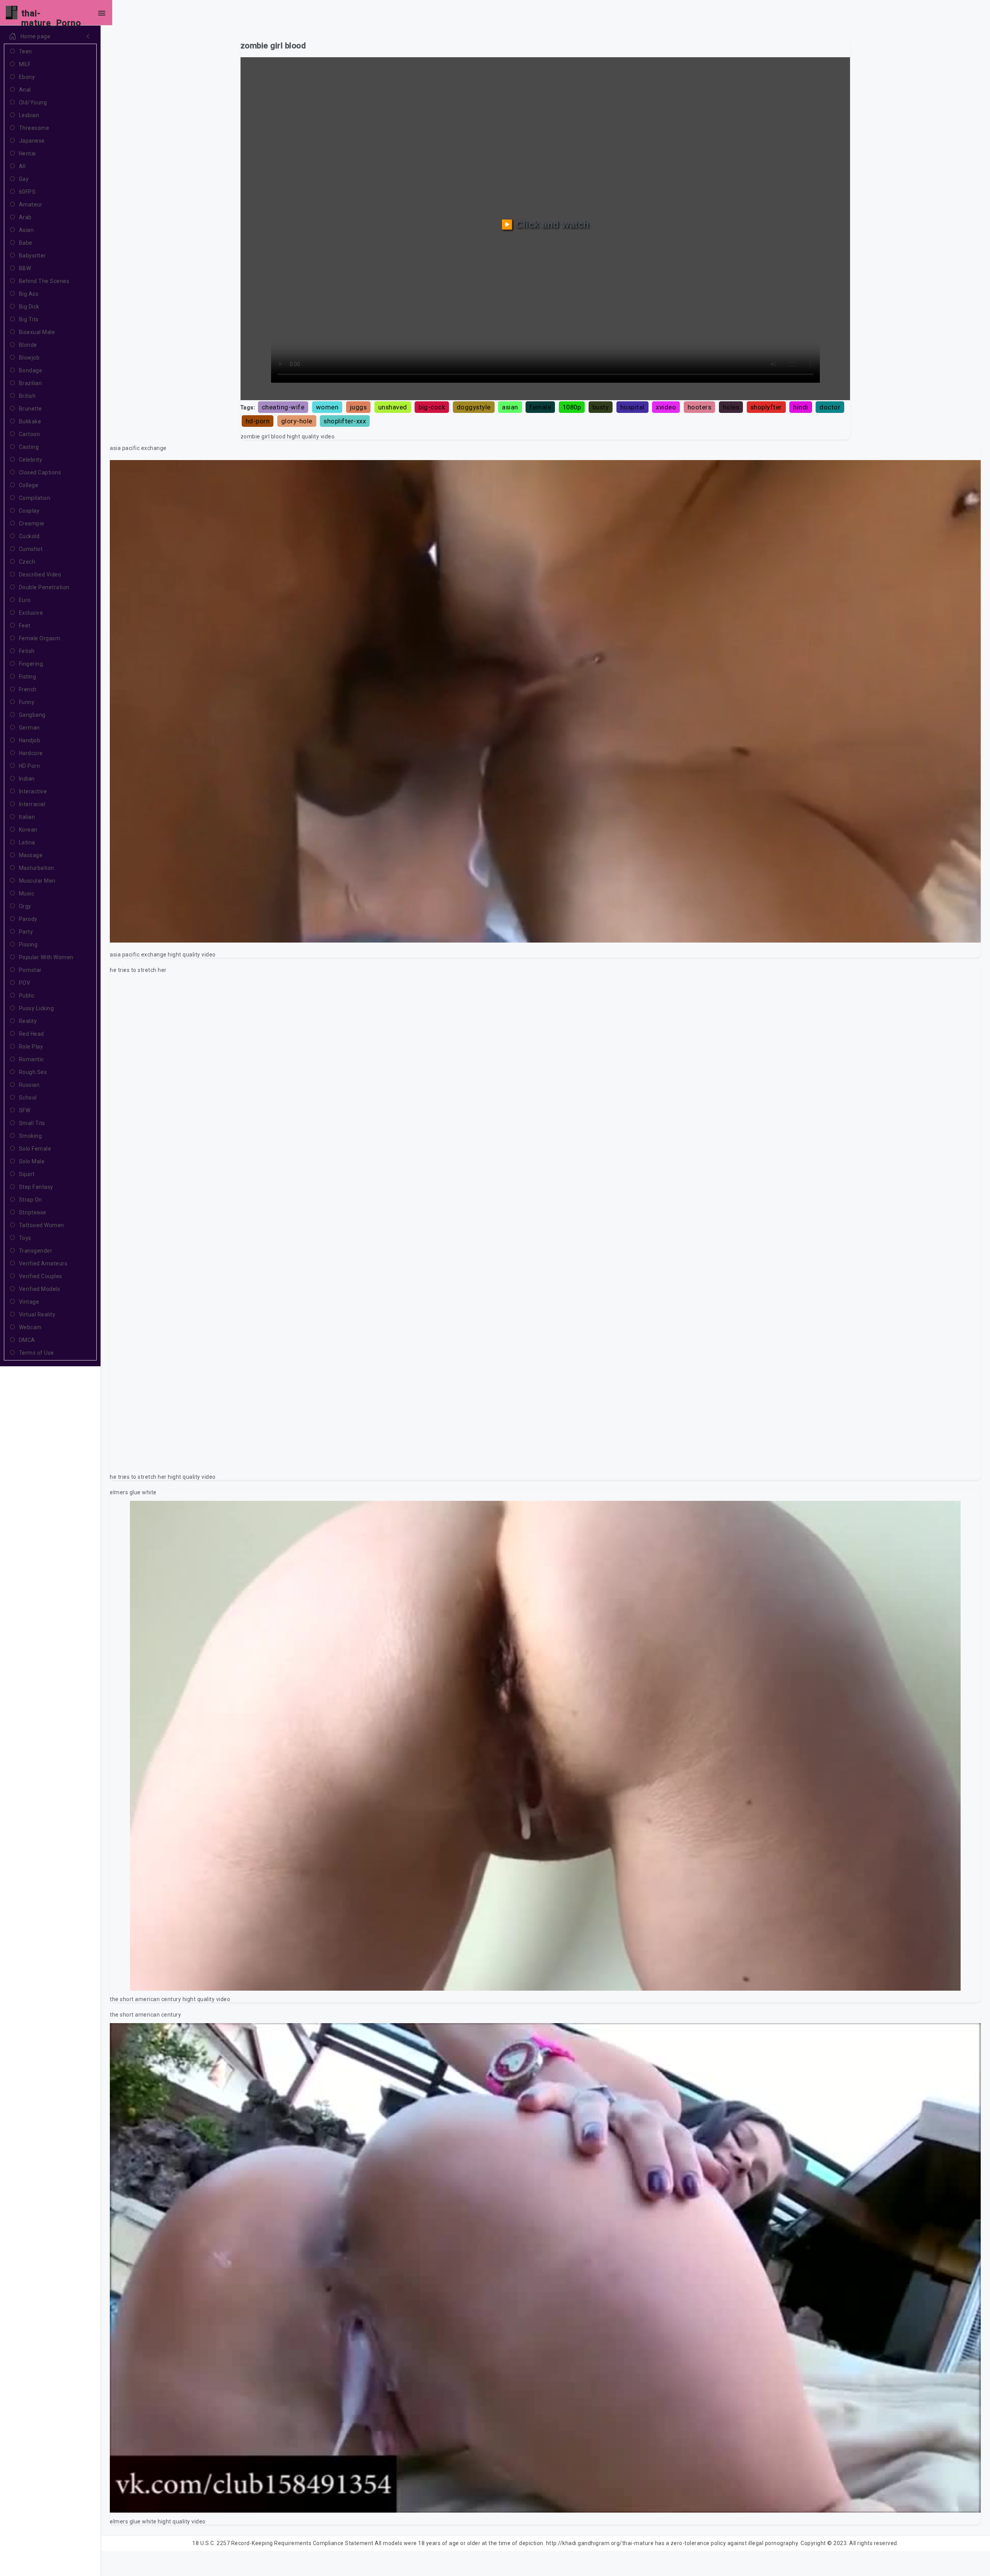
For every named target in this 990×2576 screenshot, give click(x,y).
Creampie (32, 523)
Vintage (29, 1302)
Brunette (31, 409)
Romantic (32, 1059)
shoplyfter (766, 407)
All (22, 166)
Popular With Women (46, 957)
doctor (830, 407)
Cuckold (29, 536)
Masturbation (37, 868)
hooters (700, 407)
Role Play (31, 1047)
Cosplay (29, 511)
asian (510, 407)
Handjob (30, 740)
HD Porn (30, 766)
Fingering (31, 664)
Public (27, 996)
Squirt (27, 1174)
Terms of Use (37, 1353)
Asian (26, 230)
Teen (26, 51)
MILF (25, 64)
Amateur (31, 205)
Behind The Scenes (44, 281)
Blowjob (29, 358)
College (29, 485)
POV (25, 983)
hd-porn (258, 421)
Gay (24, 179)
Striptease (33, 1212)
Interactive (33, 791)
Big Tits (29, 319)
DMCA (27, 1340)
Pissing (28, 944)
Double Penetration (44, 587)
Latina (27, 842)
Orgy (25, 906)
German (29, 728)
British (27, 396)
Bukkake (30, 421)
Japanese (32, 141)
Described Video (40, 575)
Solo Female (35, 1149)
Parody (28, 919)
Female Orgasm (40, 638)
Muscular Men (37, 881)
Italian (27, 817)
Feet (25, 626)
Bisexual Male (37, 332)
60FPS (27, 192)
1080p (572, 407)
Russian (29, 1085)
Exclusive (31, 613)
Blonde (28, 345)
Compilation (35, 498)
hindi (801, 407)
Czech (27, 562)
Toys (25, 1238)
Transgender (36, 1251)
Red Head (32, 1034)
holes (731, 407)
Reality (28, 1021)
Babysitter (32, 256)
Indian (27, 779)
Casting (29, 447)
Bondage (31, 370)
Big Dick (29, 307)
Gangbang (32, 715)
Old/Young (33, 102)
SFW (25, 1110)
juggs (358, 407)
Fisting (28, 677)
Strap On (31, 1200)
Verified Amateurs (43, 1263)
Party (26, 932)
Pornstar (30, 970)
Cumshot (31, 549)
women (327, 407)
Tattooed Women (42, 1225)
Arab (25, 217)
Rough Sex (33, 1072)
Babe (26, 243)
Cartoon (30, 434)
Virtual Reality (37, 1314)
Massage (31, 855)
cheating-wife (283, 407)
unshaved (393, 407)
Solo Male (32, 1161)
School (28, 1098)
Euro (25, 600)
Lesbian (29, 115)
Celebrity (31, 460)
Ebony (27, 77)
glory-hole (297, 421)
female (540, 407)
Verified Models (40, 1289)
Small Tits (32, 1123)
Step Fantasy (36, 1187)
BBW (25, 268)
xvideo (666, 407)
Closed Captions (40, 472)
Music (27, 893)
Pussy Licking (37, 1008)
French (28, 689)
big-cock (432, 407)
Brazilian (31, 383)
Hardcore (31, 753)
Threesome (34, 128)
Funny (27, 702)
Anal (25, 90)
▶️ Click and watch (545, 224)
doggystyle (474, 407)
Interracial (32, 804)
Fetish (27, 651)
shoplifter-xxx (345, 421)
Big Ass (29, 294)
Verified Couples (41, 1276)
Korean (28, 830)
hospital (632, 407)
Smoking (31, 1136)
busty (601, 407)
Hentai (27, 153)
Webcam (30, 1327)
